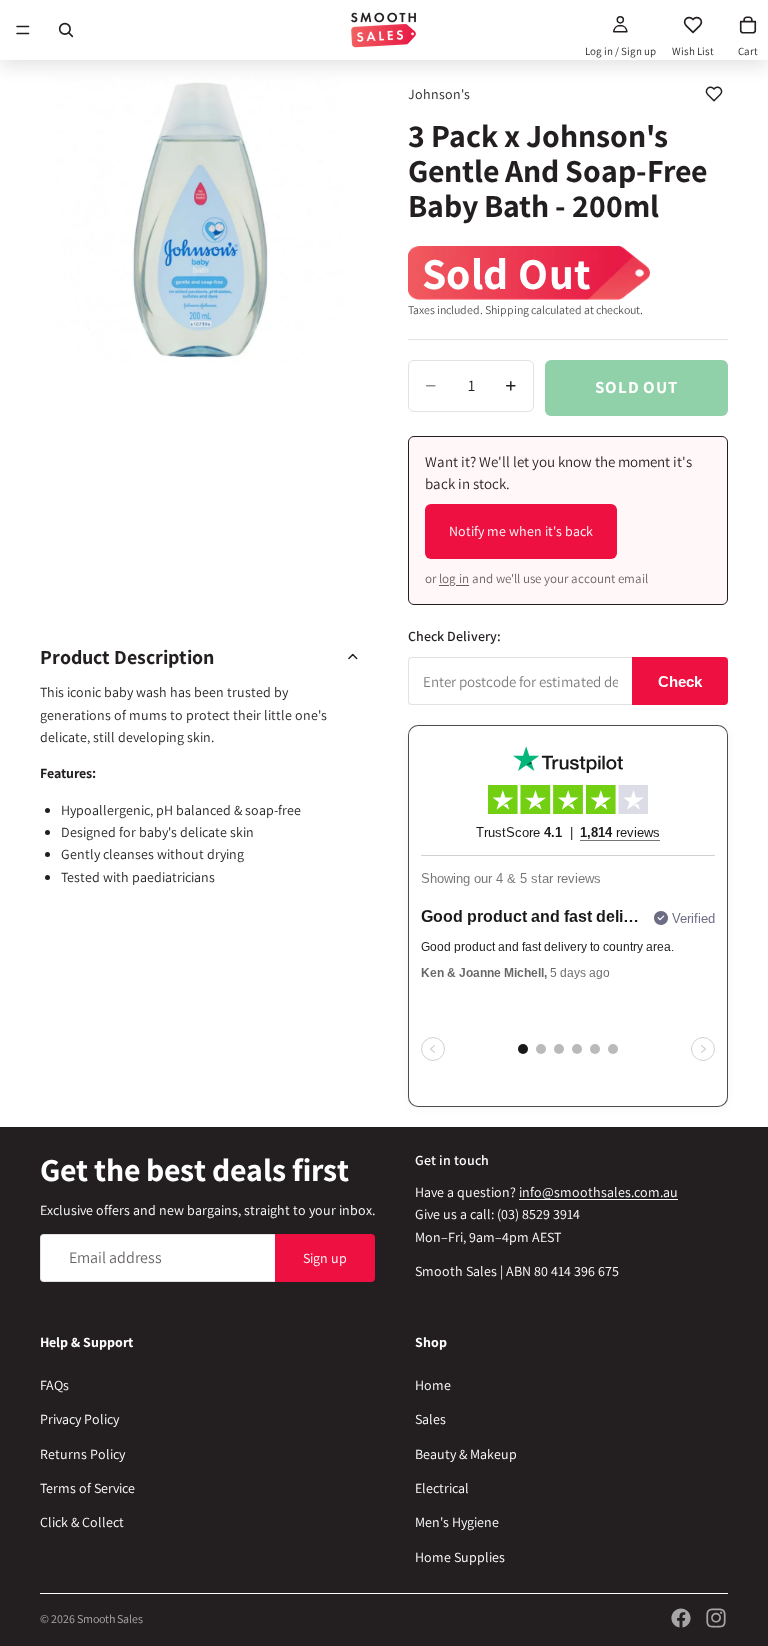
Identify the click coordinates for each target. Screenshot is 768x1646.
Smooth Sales (110, 1618)
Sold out (636, 387)
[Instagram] (716, 1618)
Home (433, 1385)
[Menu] (23, 30)
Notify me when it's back (521, 531)
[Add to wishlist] (714, 94)
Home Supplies (460, 1557)
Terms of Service (87, 1488)
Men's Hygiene (457, 1522)
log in (454, 578)
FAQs (54, 1385)
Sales (430, 1419)
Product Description (127, 657)
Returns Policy (82, 1454)
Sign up (325, 1258)
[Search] (66, 30)
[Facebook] (681, 1618)
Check (680, 681)
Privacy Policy (79, 1419)
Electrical (442, 1488)
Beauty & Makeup (466, 1454)
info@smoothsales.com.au (598, 1192)
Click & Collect (82, 1522)
